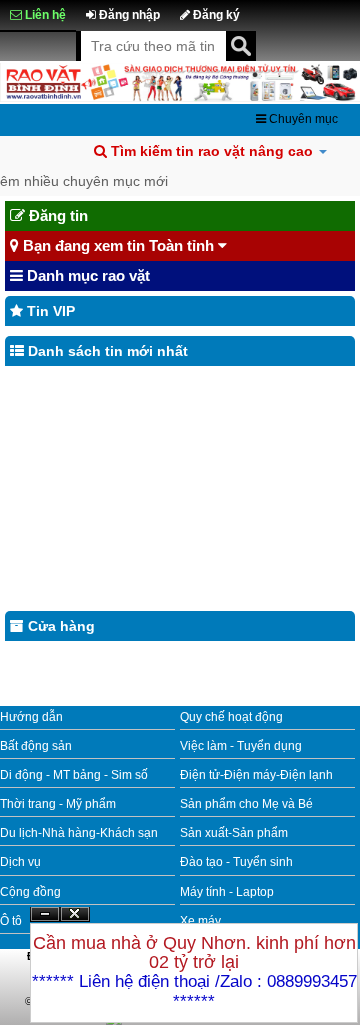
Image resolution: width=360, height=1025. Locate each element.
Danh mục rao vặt (86, 275)
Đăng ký (215, 15)
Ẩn (45, 914)
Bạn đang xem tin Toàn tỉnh (118, 245)
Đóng (75, 921)
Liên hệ (44, 15)
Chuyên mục (302, 119)
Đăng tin (56, 215)
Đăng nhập (128, 15)
